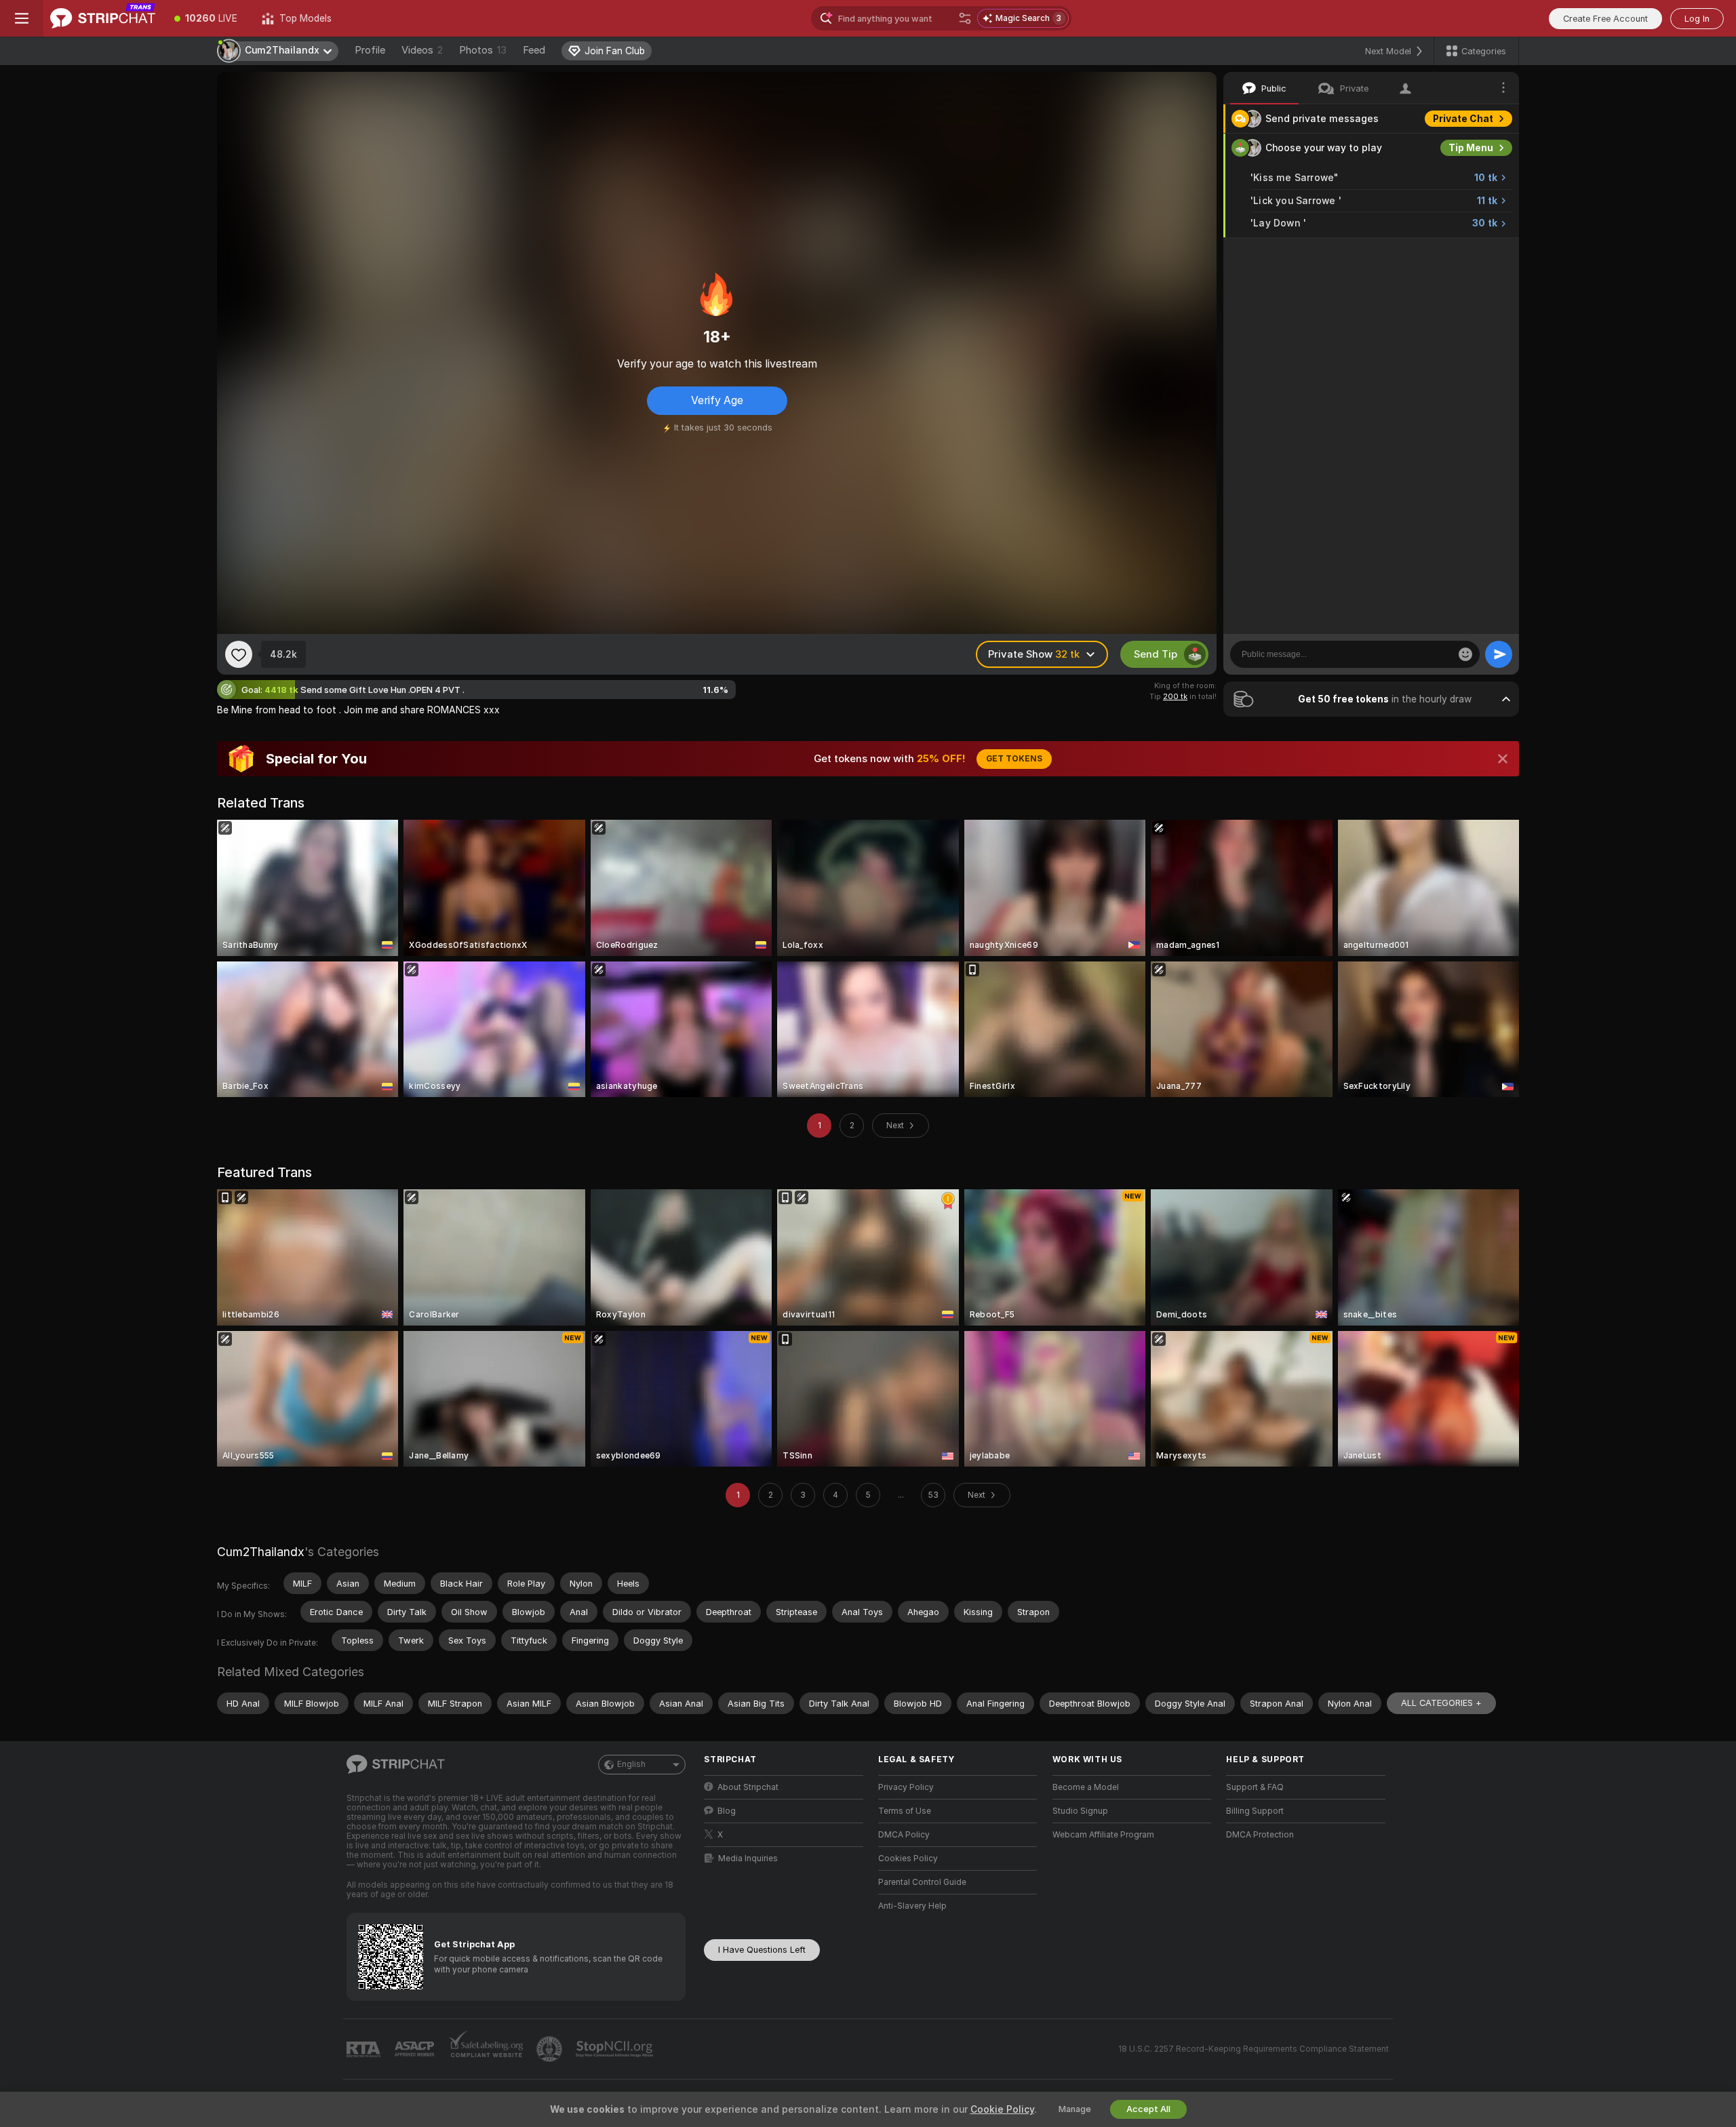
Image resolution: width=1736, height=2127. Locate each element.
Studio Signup (1080, 1811)
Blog (727, 1811)
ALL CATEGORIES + (1441, 1703)
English (631, 1764)
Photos (483, 50)
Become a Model (1086, 1787)
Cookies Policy (908, 1858)
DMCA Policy (904, 1835)
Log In (1697, 19)
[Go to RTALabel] (365, 2049)
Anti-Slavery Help (912, 1906)
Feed (534, 50)
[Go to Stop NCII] (616, 2049)
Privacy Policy (906, 1787)
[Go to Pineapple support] (551, 2049)
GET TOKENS (1014, 759)
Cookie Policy (1002, 2109)
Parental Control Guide (922, 1882)
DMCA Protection (1260, 1835)
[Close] (1503, 759)
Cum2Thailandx (261, 1552)
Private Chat (1463, 119)
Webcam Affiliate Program (1103, 1835)
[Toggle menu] (22, 18)
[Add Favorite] (239, 654)
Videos (422, 50)
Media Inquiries (748, 1858)
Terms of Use (905, 1811)
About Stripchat (748, 1787)
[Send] (1499, 654)
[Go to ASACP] (416, 2049)
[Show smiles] (1465, 654)
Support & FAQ (1255, 1787)
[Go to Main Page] (103, 18)
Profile (370, 50)
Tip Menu (1471, 148)
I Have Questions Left (762, 1950)
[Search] (965, 18)
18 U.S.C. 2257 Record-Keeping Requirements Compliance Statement (1254, 2049)
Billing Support (1255, 1811)
